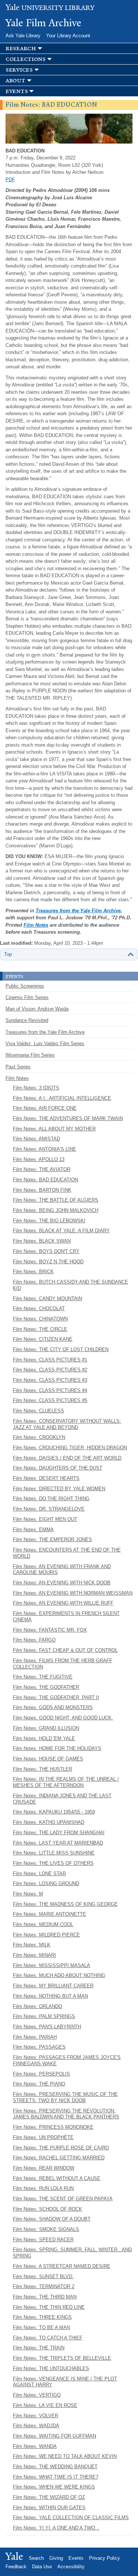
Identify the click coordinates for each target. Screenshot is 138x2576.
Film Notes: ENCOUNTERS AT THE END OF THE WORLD (67, 1553)
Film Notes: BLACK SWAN (42, 1241)
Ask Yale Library (23, 36)
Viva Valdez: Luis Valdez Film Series (45, 1044)
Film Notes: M (28, 1894)
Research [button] (21, 49)
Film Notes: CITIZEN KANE (43, 1339)
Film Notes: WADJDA (36, 2426)
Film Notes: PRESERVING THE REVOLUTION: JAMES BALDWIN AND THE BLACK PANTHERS (66, 2114)
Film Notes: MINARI (34, 1955)
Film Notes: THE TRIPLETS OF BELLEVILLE (62, 2358)
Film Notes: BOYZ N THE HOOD (48, 1262)
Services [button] (19, 70)
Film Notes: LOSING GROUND (46, 1883)
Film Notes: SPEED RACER (43, 2240)
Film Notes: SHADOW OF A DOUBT (52, 2219)
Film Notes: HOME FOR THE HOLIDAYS (57, 1748)
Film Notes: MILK (32, 1945)
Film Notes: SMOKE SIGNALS (46, 2229)
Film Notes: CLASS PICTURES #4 (50, 1390)
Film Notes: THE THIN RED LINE (49, 2307)
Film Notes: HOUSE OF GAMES (48, 1759)
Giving (56, 2558)
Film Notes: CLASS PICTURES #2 (50, 1370)
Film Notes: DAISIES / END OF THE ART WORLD (67, 1458)
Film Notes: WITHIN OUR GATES (49, 2508)
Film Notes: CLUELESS (38, 1411)
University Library (50, 8)
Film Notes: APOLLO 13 (39, 1159)
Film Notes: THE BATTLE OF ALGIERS (56, 1200)
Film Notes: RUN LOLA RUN (43, 2188)
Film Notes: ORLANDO (38, 2006)
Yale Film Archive (43, 23)
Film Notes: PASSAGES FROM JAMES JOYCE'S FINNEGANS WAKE (67, 2060)
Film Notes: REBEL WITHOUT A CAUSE (57, 2178)
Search (36, 2558)
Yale (14, 2556)
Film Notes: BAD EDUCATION (45, 1180)
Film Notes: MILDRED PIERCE (46, 1935)
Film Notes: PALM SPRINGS (44, 2016)
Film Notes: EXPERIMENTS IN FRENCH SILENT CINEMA (66, 1616)
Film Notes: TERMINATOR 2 (44, 2286)
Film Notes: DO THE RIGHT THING (51, 1499)
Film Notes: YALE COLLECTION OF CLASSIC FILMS (71, 2518)
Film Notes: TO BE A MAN (41, 2327)
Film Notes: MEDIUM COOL (43, 1924)
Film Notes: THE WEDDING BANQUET (55, 2467)
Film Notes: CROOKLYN (39, 1437)
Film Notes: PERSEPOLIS (41, 2074)
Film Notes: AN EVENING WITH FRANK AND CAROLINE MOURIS (62, 1570)
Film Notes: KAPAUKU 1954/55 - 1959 (54, 1812)
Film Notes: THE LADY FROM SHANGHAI (59, 1833)
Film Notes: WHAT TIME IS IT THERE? (56, 2477)
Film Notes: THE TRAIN (39, 2348)
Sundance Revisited (27, 1020)
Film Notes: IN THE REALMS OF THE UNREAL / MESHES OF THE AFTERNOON (66, 1782)
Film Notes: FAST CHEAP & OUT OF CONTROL (65, 1650)
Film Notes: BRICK (33, 1272)
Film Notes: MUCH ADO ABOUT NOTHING (59, 1975)
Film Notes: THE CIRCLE (40, 1329)
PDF (10, 180)
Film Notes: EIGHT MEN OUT (45, 1519)
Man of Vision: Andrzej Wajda (37, 1009)
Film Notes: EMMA (33, 1530)
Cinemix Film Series (27, 997)
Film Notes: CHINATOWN (40, 1319)
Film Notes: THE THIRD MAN (45, 2297)
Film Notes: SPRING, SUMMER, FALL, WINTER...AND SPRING (72, 2253)
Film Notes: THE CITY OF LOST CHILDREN (61, 1349)
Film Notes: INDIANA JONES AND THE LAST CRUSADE (62, 1799)
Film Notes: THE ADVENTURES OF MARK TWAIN (68, 1118)
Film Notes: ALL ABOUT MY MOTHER (54, 1129)
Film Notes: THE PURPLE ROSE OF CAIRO (61, 2148)
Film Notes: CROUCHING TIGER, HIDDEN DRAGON (70, 1448)
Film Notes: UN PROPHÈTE (43, 2137)
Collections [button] (26, 59)
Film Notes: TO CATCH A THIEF (48, 2338)
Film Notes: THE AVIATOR (42, 1169)
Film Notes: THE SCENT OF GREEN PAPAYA (63, 2199)
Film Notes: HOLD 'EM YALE (44, 1738)
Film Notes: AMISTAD (36, 1139)
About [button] (15, 81)
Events (76, 2558)
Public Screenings (25, 986)
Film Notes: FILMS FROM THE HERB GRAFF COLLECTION (63, 1664)
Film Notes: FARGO (34, 1640)
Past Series (18, 1067)
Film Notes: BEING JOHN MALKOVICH (56, 1210)
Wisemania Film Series (30, 1055)
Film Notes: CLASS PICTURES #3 (50, 1380)
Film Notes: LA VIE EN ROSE (45, 2405)
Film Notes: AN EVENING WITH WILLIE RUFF (63, 1603)
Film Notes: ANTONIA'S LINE (45, 1149)
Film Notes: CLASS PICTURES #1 (50, 1360)
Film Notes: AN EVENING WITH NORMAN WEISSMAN (73, 1593)
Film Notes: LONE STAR (39, 1874)
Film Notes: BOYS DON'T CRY (46, 1251)
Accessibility (71, 2567)
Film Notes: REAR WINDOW (44, 2168)
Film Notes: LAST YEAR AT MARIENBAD (58, 1843)
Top (8, 954)
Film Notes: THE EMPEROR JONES (52, 1540)
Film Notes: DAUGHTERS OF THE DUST (58, 1468)
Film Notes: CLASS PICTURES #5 (50, 1400)
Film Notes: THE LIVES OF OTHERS (53, 1863)
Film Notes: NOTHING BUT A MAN (50, 1996)
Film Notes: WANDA (35, 2446)
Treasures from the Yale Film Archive (78, 911)
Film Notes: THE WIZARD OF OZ (49, 2497)
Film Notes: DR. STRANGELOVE (49, 1509)
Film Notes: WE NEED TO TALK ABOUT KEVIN (65, 2456)
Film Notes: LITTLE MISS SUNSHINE (54, 1853)
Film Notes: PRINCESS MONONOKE (53, 2127)
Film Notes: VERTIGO (37, 2395)
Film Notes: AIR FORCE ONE (45, 1108)
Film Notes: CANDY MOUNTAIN (47, 1299)
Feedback (16, 2567)
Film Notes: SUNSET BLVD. (43, 2277)
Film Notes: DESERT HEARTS (46, 1478)
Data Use (42, 2567)
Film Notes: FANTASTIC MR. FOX (50, 1630)
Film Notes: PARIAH (35, 2037)
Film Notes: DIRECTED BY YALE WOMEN (59, 1489)
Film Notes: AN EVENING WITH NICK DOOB (62, 1583)
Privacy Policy (105, 2558)
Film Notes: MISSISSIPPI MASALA (52, 1965)
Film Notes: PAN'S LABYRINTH (47, 2027)
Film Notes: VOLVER (36, 2416)
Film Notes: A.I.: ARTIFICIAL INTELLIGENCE (62, 1098)
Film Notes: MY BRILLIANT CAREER (53, 1986)
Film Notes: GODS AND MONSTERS (53, 1707)
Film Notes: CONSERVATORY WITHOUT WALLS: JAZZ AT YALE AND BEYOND (67, 1424)
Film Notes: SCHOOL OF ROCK (47, 2209)
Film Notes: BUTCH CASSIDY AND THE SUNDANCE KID (70, 1285)
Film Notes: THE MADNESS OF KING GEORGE (65, 1904)
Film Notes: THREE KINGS (42, 2317)
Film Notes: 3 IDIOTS (36, 1088)
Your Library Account (68, 36)
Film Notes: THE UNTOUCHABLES (51, 2368)
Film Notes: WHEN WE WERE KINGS (54, 2487)
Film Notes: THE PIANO (39, 2084)
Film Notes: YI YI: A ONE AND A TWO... (56, 2528)
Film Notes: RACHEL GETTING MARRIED (59, 2158)
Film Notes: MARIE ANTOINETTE (49, 1914)
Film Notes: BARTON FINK (42, 1190)
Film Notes (36, 925)
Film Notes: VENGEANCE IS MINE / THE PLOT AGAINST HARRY (65, 2382)
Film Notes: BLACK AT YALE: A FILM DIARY (61, 1231)
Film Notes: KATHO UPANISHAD (49, 1822)
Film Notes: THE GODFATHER (46, 1687)
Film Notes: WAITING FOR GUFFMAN (54, 2436)
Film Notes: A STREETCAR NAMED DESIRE (62, 2266)
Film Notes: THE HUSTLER (43, 1769)
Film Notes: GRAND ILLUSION (46, 1728)
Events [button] (17, 91)
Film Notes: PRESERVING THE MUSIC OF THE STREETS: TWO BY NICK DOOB (65, 2097)
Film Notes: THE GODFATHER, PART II (56, 1697)
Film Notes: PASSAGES (39, 2047)
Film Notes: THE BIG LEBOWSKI (49, 1221)
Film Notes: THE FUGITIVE (43, 1677)
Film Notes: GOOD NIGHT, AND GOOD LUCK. (63, 1718)
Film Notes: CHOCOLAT (39, 1308)
